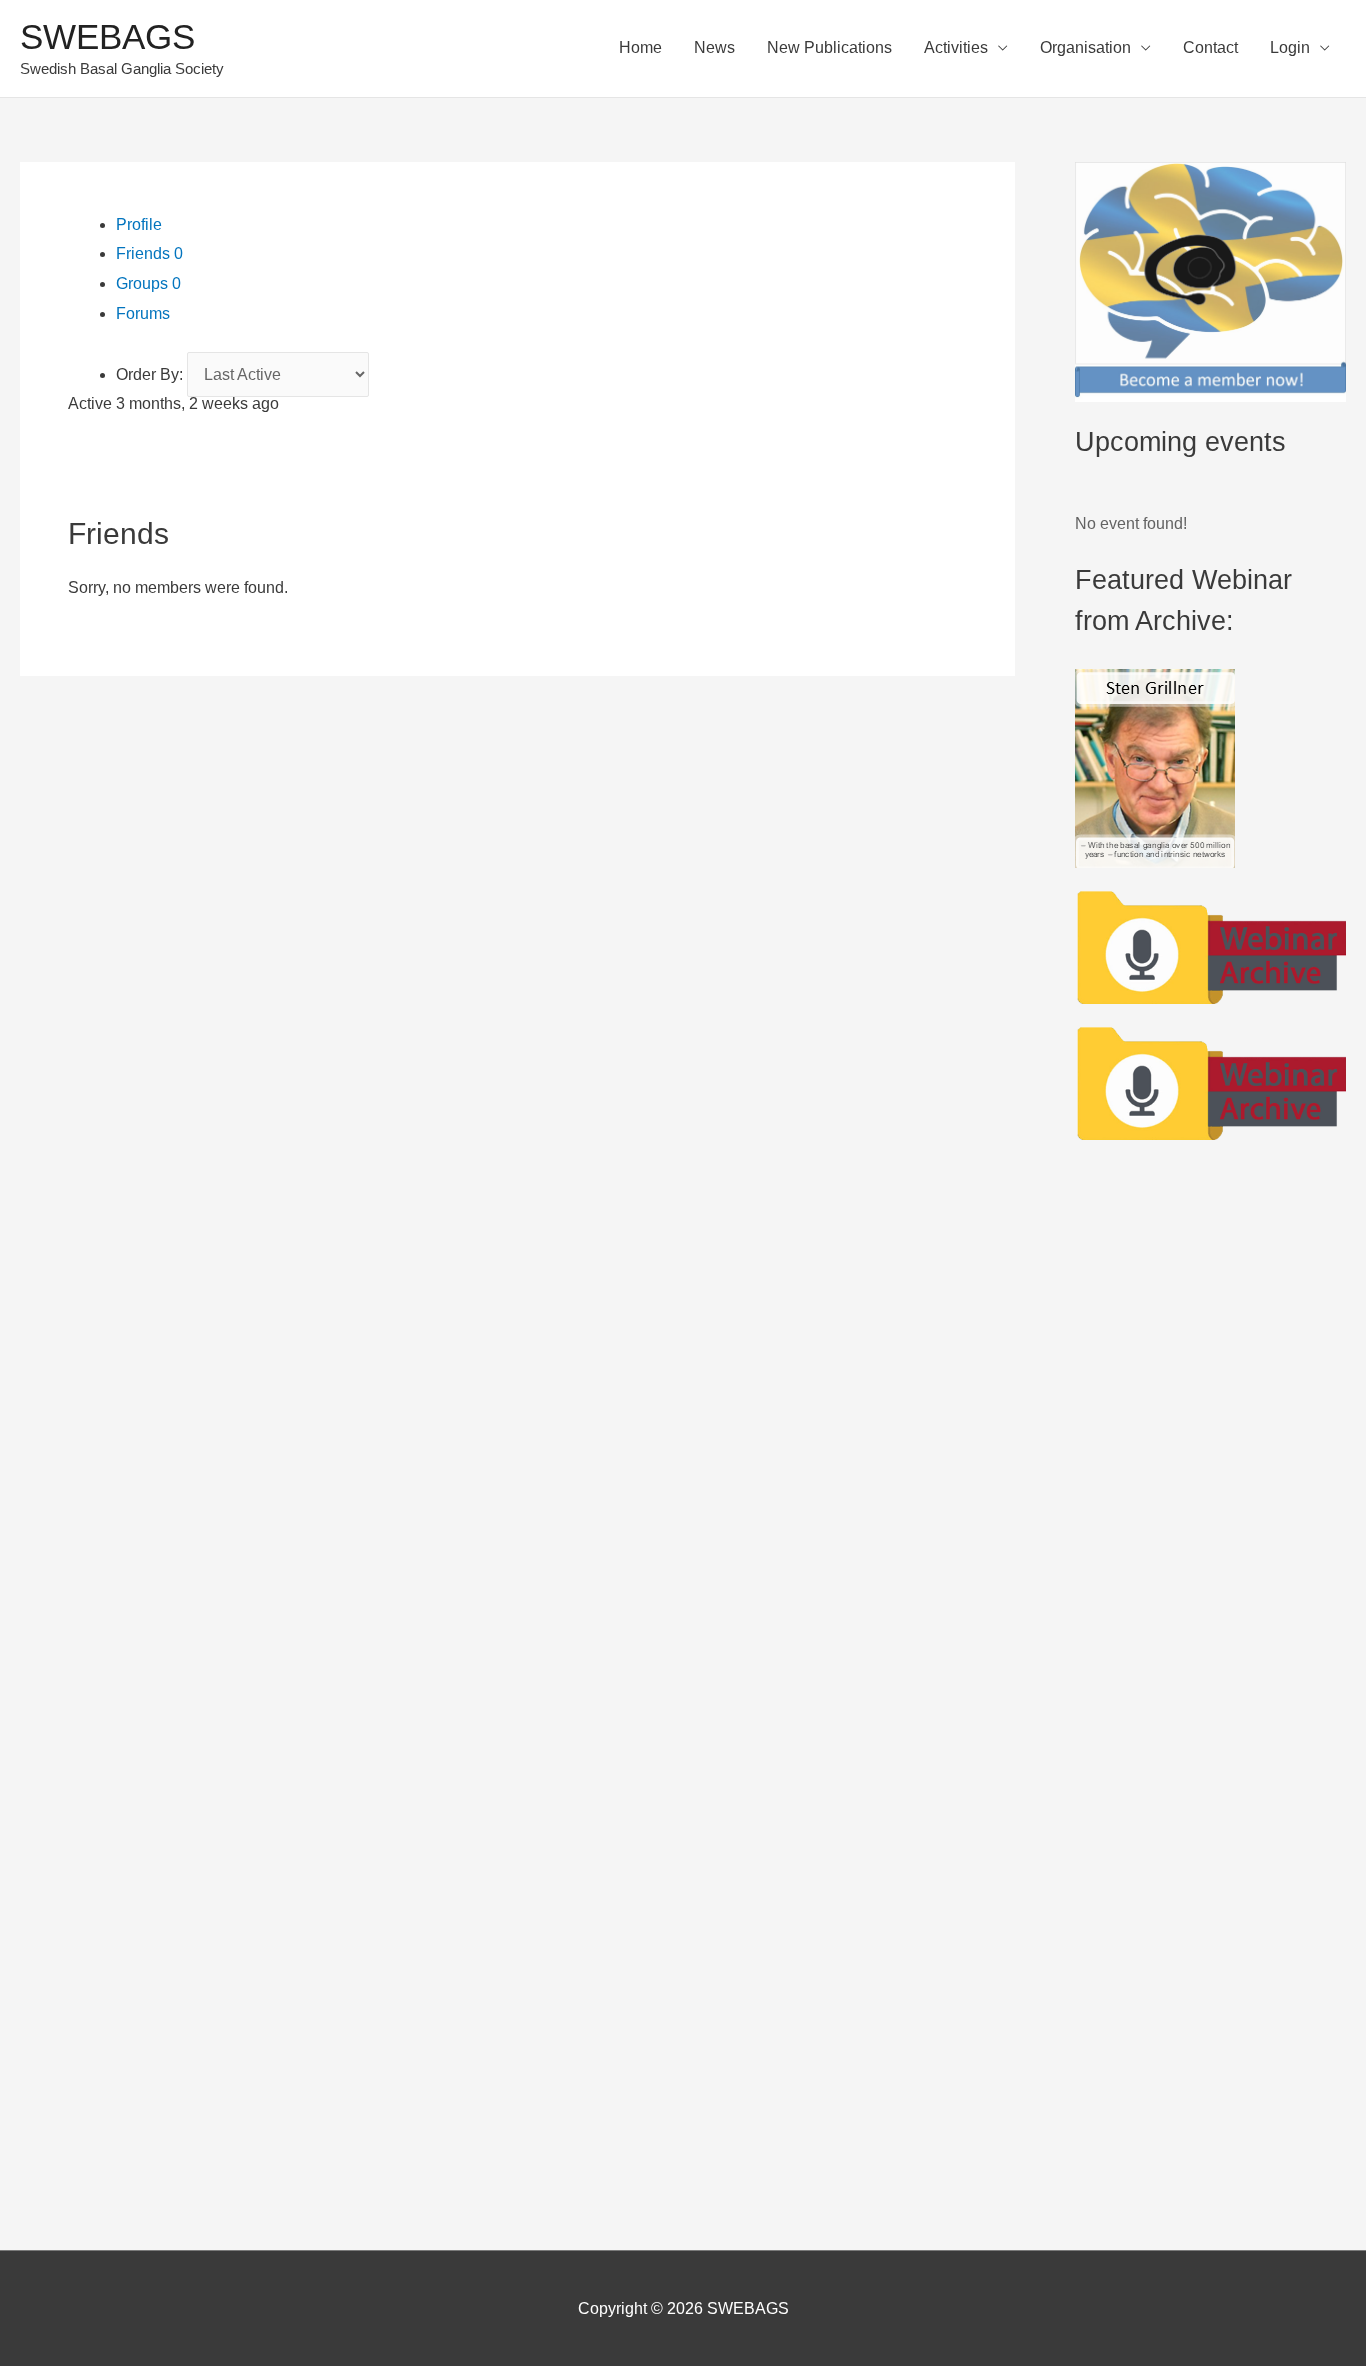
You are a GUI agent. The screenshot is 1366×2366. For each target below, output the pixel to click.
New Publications (829, 47)
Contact (1210, 47)
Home (640, 47)
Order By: (149, 374)
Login (1290, 47)
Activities (956, 47)
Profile (139, 224)
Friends (149, 253)
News (714, 47)
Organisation (1085, 47)
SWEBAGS (107, 36)
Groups (148, 283)
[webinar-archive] (1211, 944)
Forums (143, 313)
